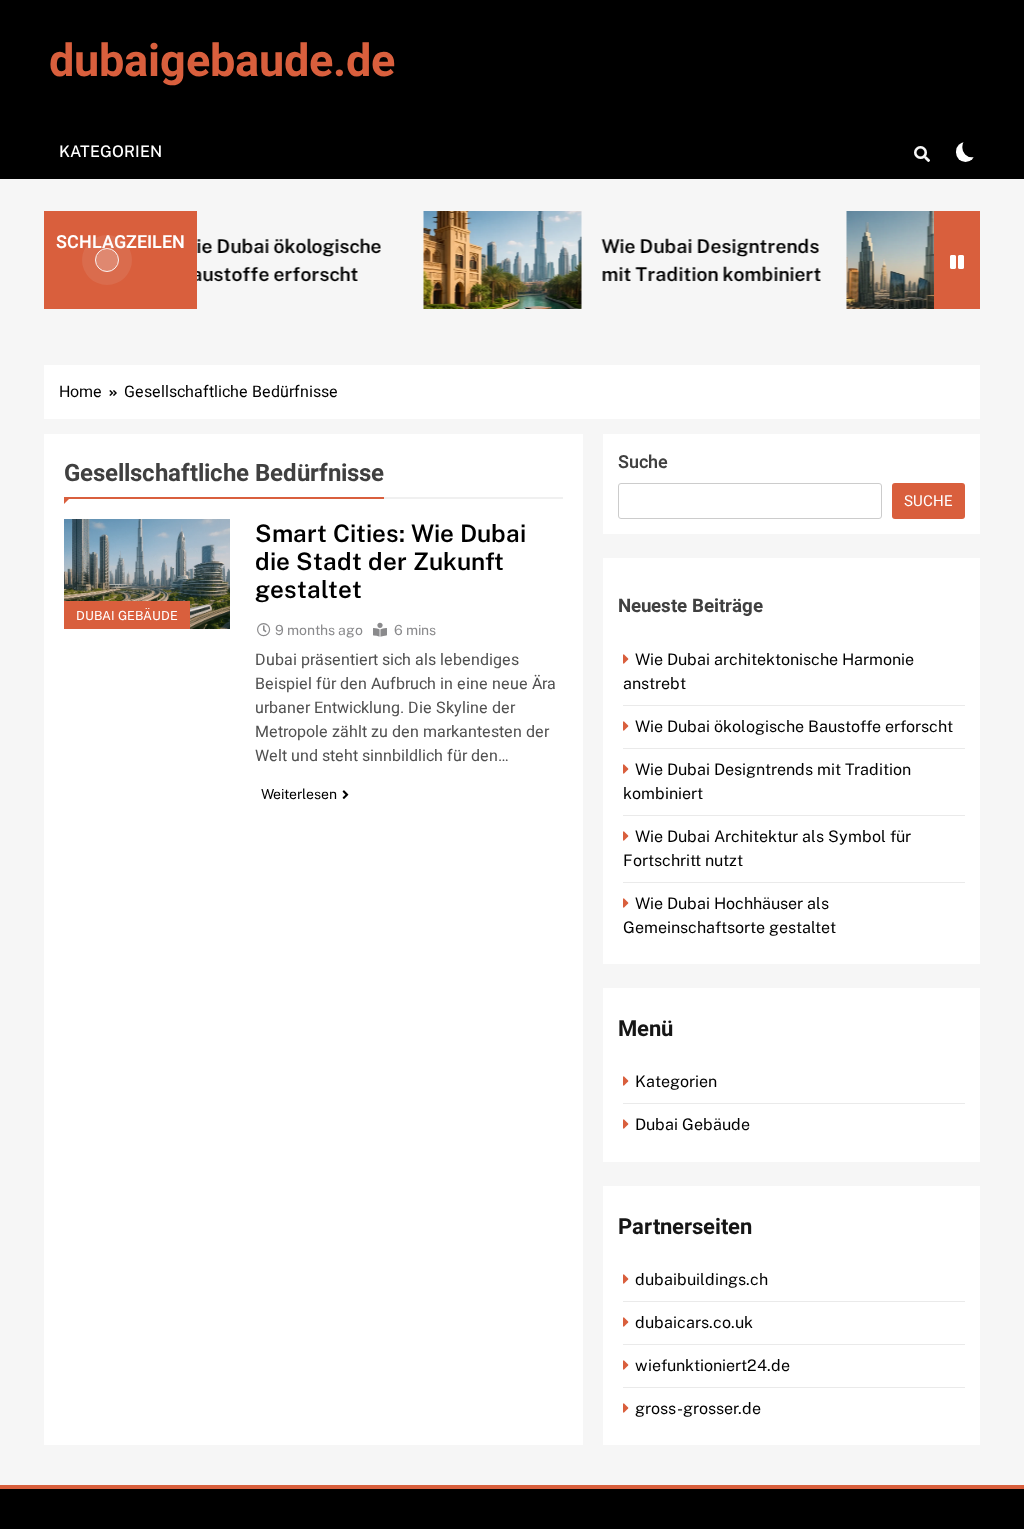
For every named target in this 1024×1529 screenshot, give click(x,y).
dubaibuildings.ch (701, 1279)
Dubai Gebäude (127, 615)
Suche (643, 462)
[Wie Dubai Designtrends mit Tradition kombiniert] (469, 259)
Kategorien (110, 151)
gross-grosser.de (698, 1408)
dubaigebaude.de (222, 62)
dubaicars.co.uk (694, 1322)
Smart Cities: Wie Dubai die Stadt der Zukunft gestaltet (390, 561)
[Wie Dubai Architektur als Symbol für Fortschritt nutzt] (892, 259)
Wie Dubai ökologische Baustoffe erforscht (794, 726)
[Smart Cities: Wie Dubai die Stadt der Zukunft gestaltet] (147, 574)
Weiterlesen (299, 794)
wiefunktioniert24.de (712, 1365)
